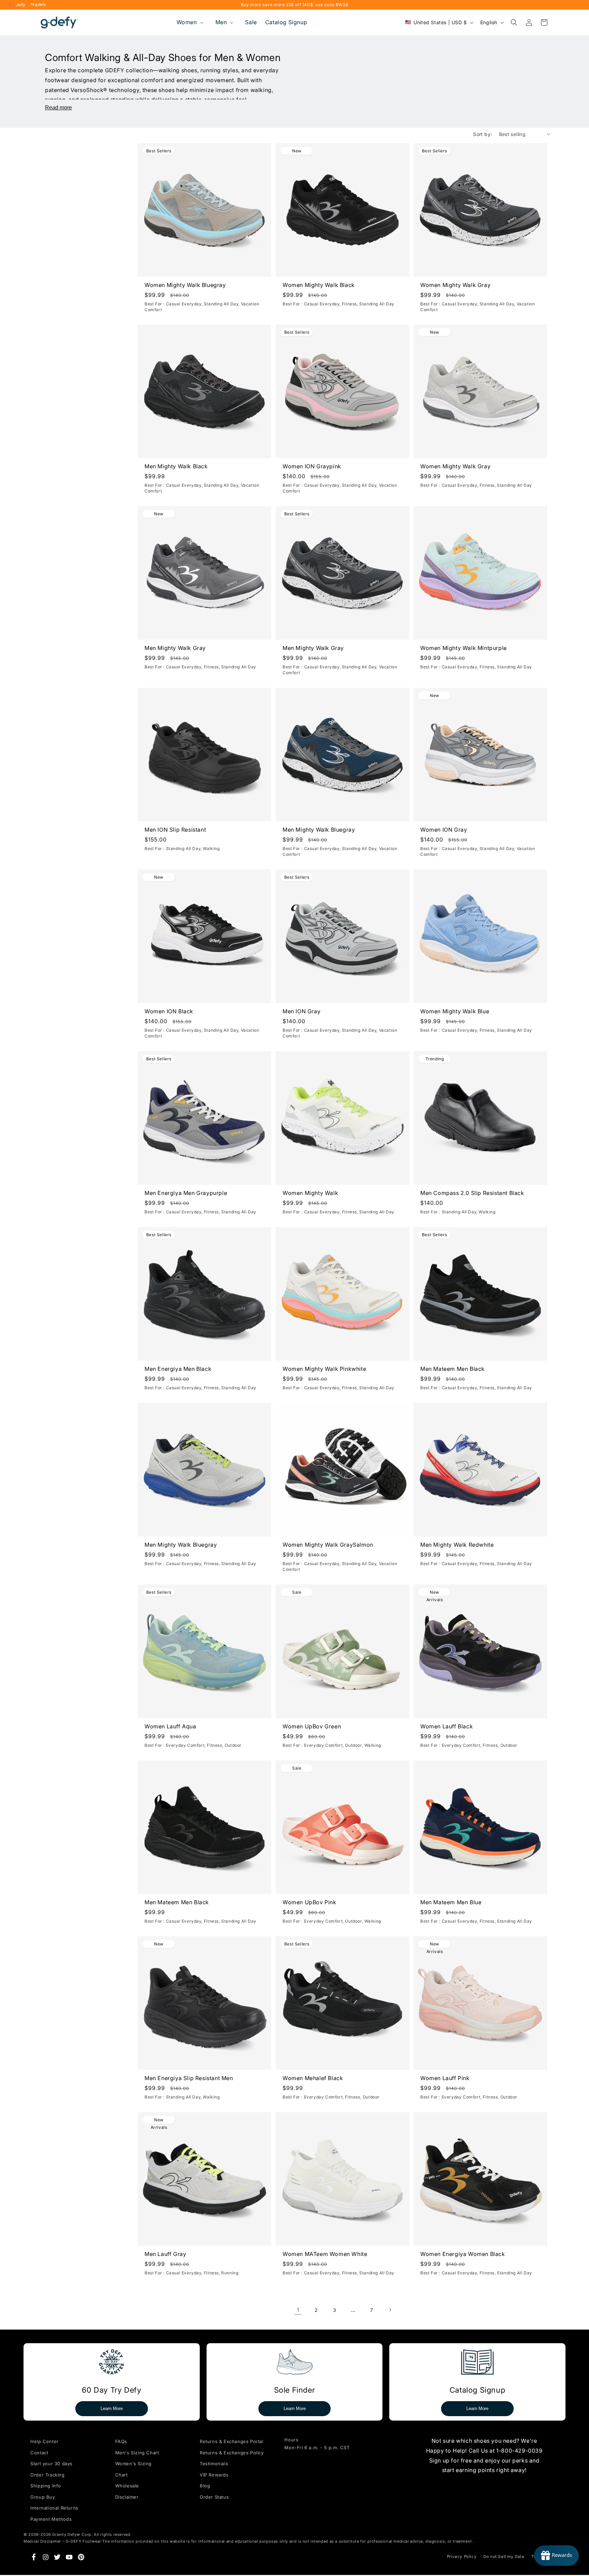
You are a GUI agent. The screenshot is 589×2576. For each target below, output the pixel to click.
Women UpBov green (312, 1726)
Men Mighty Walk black (176, 466)
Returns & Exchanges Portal (232, 2441)
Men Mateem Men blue (451, 1902)
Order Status (214, 2497)
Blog (205, 2486)
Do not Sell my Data (504, 2557)
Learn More (112, 2408)
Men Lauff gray (165, 2254)
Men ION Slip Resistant (175, 830)
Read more (58, 108)
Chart (122, 2475)
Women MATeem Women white (325, 2254)
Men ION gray (301, 1011)
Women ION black (169, 1011)
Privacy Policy (462, 2557)
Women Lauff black (447, 1726)
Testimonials (214, 2464)
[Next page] (390, 2310)
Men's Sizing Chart (137, 2453)
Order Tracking (47, 2475)
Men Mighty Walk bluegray (319, 830)
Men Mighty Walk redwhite (457, 1545)
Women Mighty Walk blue (455, 1011)
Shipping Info (46, 2486)
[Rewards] (556, 2556)
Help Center (44, 2441)
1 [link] (298, 2310)
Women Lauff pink (445, 2078)
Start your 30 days (51, 2464)
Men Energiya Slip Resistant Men (189, 2078)
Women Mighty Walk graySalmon (328, 1545)
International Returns (54, 2508)
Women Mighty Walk (310, 1193)
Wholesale (127, 2486)
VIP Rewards (214, 2475)
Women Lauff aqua (170, 1726)
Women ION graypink (312, 466)
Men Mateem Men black (452, 1369)
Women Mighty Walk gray (455, 285)
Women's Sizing (133, 2464)
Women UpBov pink (309, 1902)
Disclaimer (127, 2497)
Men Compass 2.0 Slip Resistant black (472, 1193)
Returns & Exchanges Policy (232, 2453)
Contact (39, 2453)
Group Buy (43, 2497)
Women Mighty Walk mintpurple (464, 648)
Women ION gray (444, 830)
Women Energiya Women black (463, 2254)
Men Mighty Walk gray (175, 648)
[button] (189, 22)
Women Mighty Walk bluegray (185, 285)
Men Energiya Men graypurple (186, 1193)
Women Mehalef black (313, 2078)
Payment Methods (51, 2519)
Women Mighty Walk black (319, 285)
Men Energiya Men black (178, 1369)
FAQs (121, 2441)
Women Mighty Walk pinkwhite (324, 1369)
